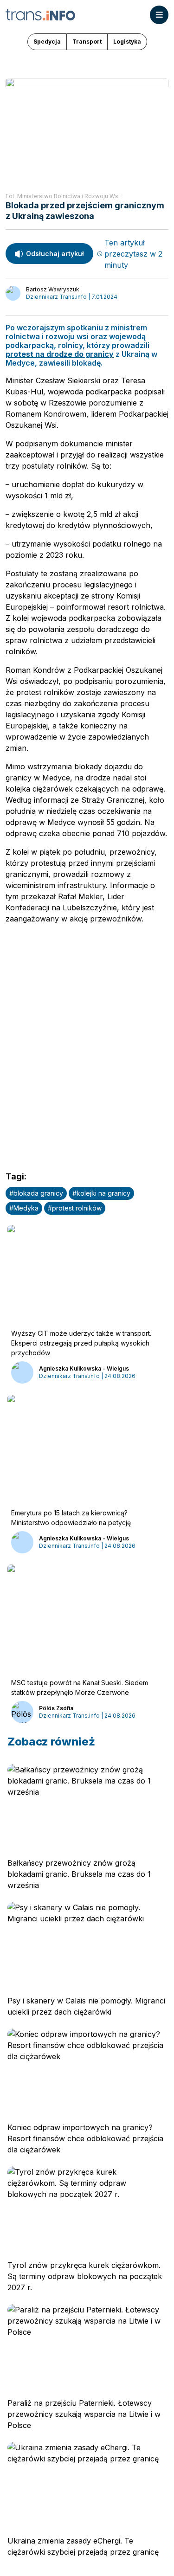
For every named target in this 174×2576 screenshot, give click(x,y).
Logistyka (127, 42)
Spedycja (47, 42)
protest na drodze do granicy (60, 354)
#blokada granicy (36, 1193)
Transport (87, 42)
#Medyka (24, 1208)
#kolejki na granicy (101, 1193)
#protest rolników (75, 1208)
